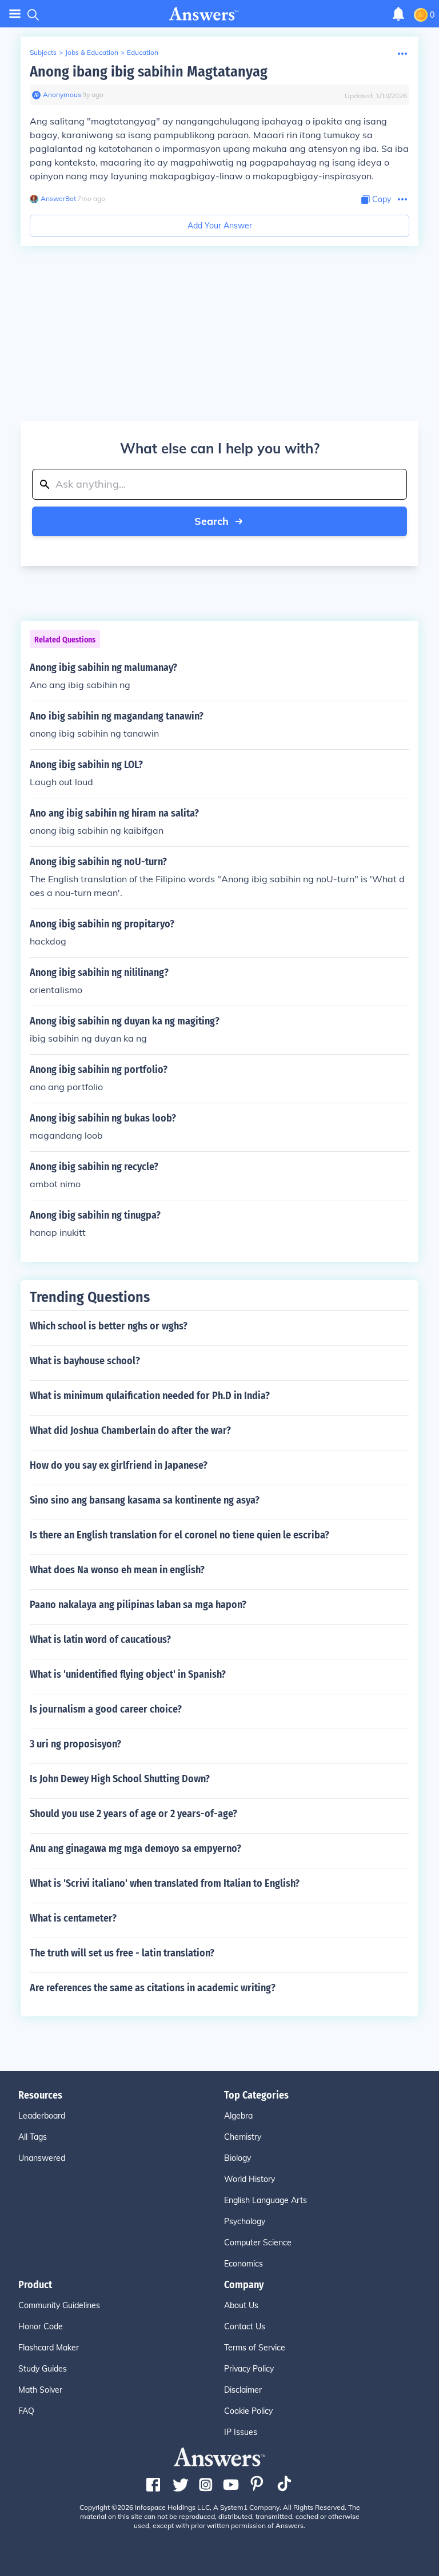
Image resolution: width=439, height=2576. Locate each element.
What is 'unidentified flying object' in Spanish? (128, 1674)
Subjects (43, 52)
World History (250, 2179)
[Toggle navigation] (15, 14)
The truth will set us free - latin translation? (122, 1953)
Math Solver (40, 2390)
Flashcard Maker (49, 2348)
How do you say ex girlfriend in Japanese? (119, 1465)
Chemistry (243, 2137)
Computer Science (258, 2243)
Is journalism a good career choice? (106, 1709)
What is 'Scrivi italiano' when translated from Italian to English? (165, 1883)
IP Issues (241, 2432)
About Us (241, 2305)
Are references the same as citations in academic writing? (153, 1988)
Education (143, 52)
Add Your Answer (220, 226)
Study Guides (43, 2369)
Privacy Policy (249, 2369)
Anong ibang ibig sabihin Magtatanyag (149, 72)
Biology (238, 2158)
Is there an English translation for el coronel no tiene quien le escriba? (179, 1535)
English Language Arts (266, 2200)
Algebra (238, 2116)
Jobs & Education (92, 52)
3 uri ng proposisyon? (75, 1744)
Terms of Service (255, 2348)
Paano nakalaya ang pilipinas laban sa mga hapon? (138, 1605)
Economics (244, 2264)
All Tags (33, 2137)
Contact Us (245, 2326)
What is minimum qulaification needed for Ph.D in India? (150, 1396)
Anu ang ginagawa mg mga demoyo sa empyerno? (135, 1848)
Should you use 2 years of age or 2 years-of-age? (133, 1814)
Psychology (245, 2221)
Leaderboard (42, 2116)
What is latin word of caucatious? (100, 1639)
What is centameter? (73, 1918)
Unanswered (42, 2158)
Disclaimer (243, 2390)
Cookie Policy (248, 2411)
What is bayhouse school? (85, 1361)
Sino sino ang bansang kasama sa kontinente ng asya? (145, 1500)
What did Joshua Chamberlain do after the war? (130, 1430)
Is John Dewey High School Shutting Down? (120, 1779)
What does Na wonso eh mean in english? (117, 1570)
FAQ (26, 2411)
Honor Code (41, 2326)
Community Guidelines (59, 2305)
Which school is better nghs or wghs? (109, 1326)
